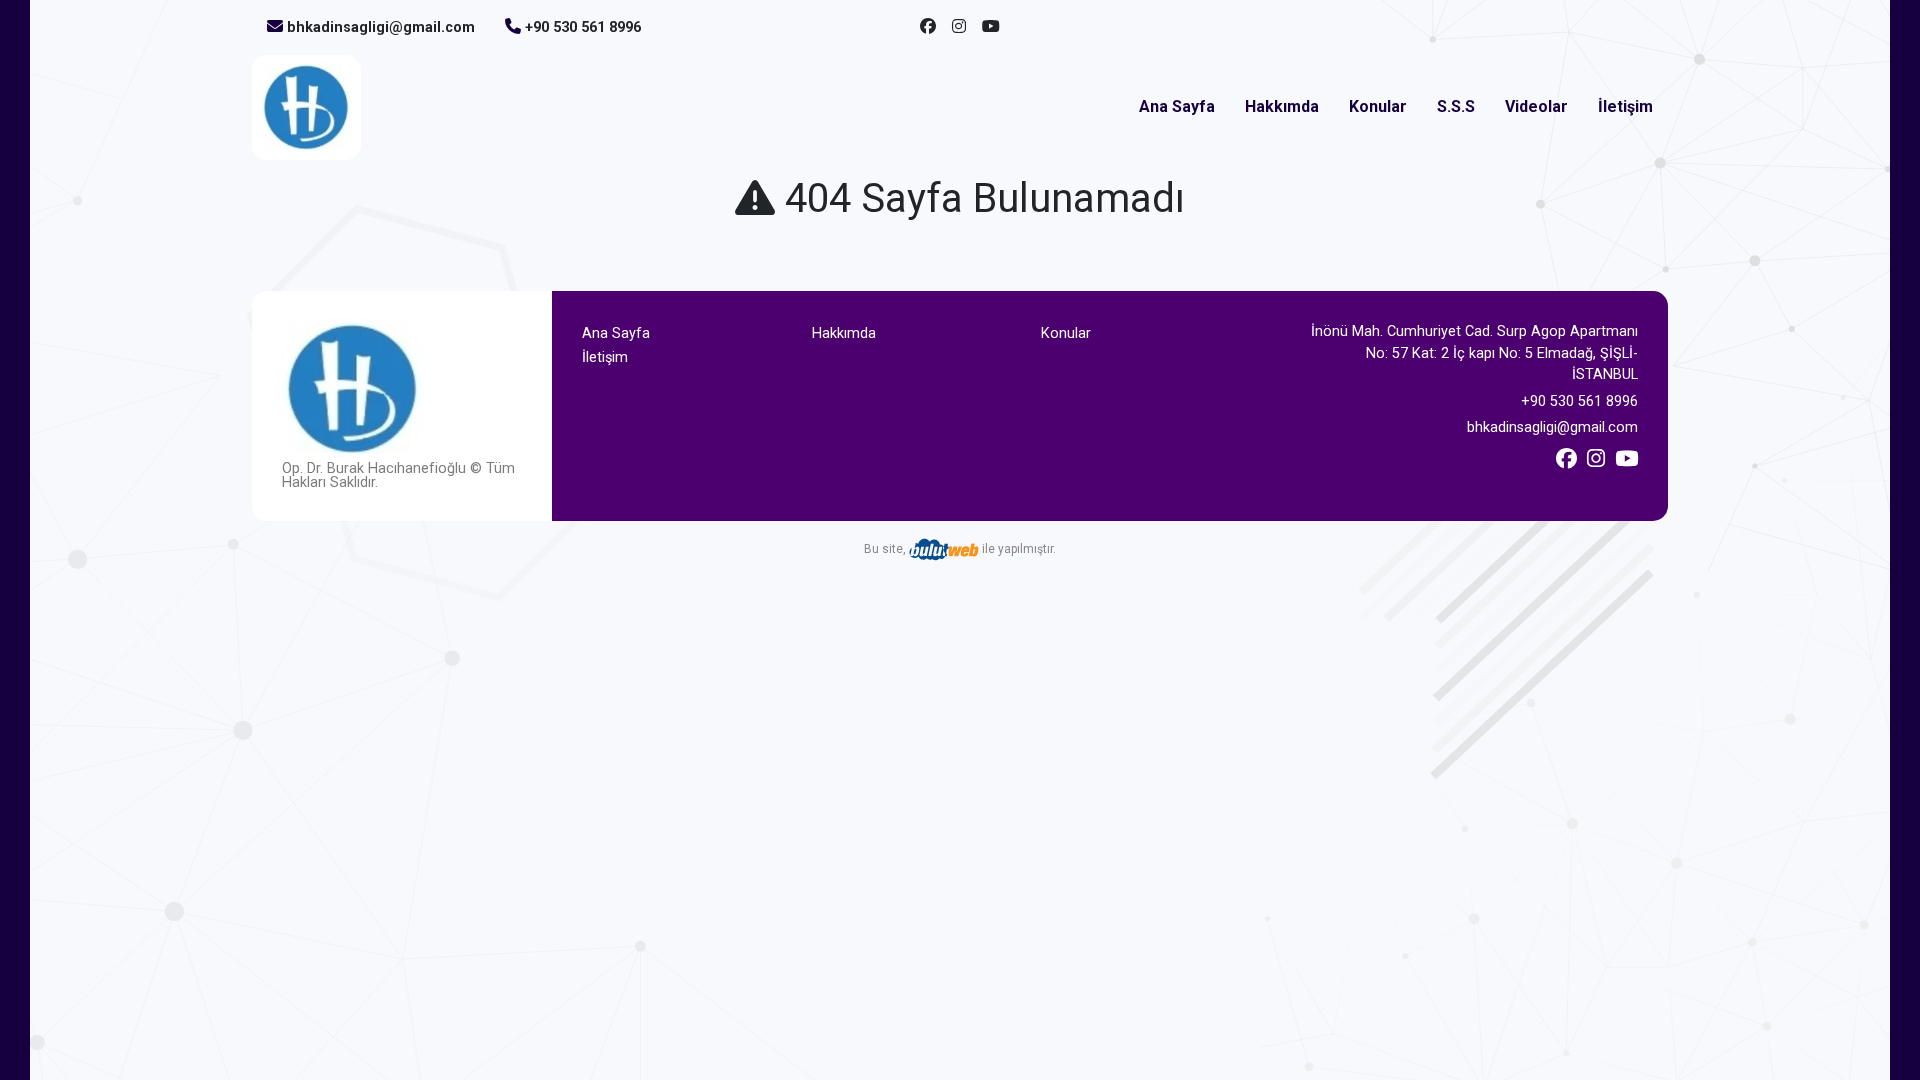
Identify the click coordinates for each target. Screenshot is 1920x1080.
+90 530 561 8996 (583, 27)
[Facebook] (928, 27)
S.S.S (1456, 106)
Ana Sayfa (1177, 106)
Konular (1378, 106)
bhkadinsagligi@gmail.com (381, 27)
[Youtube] (991, 27)
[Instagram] (959, 27)
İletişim (1625, 106)
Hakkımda (1282, 106)
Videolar (1536, 106)
